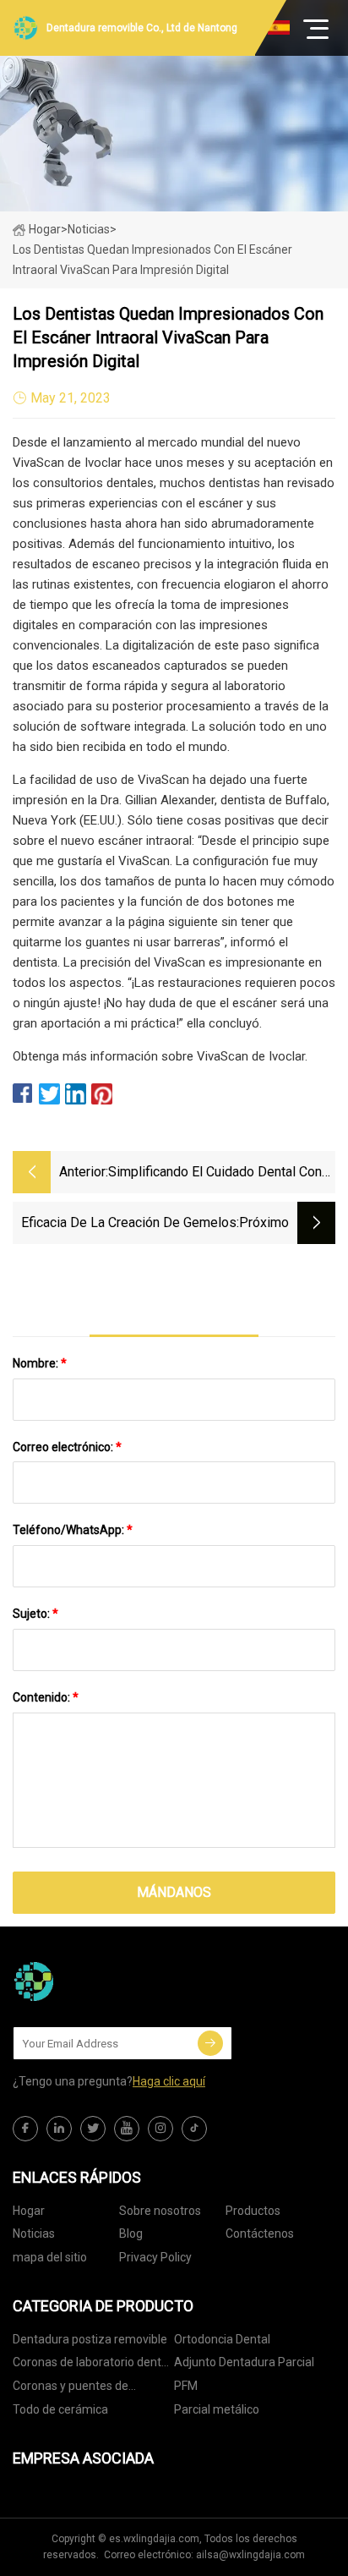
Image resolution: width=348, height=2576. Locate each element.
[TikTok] (194, 2129)
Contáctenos (260, 2233)
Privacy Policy (155, 2257)
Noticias (34, 2233)
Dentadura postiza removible (90, 2339)
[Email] (210, 2043)
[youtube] (127, 2129)
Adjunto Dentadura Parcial (244, 2362)
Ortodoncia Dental (222, 2339)
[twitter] (93, 2129)
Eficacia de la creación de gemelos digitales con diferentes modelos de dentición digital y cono (125, 1224)
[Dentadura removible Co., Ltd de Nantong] (97, 1981)
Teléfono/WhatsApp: (73, 1530)
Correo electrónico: (67, 1447)
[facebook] (25, 2129)
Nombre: (40, 1363)
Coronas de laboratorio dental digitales (92, 2365)
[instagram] (160, 2129)
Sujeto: (35, 1614)
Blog (131, 2233)
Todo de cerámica (60, 2409)
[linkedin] (59, 2129)
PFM (186, 2386)
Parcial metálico (217, 2409)
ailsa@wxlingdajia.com (250, 2555)
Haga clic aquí (169, 2081)
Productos (253, 2211)
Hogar (45, 229)
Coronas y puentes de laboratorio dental (71, 2389)
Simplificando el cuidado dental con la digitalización (215, 1173)
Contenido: (46, 1697)
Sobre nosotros (160, 2211)
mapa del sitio (50, 2257)
